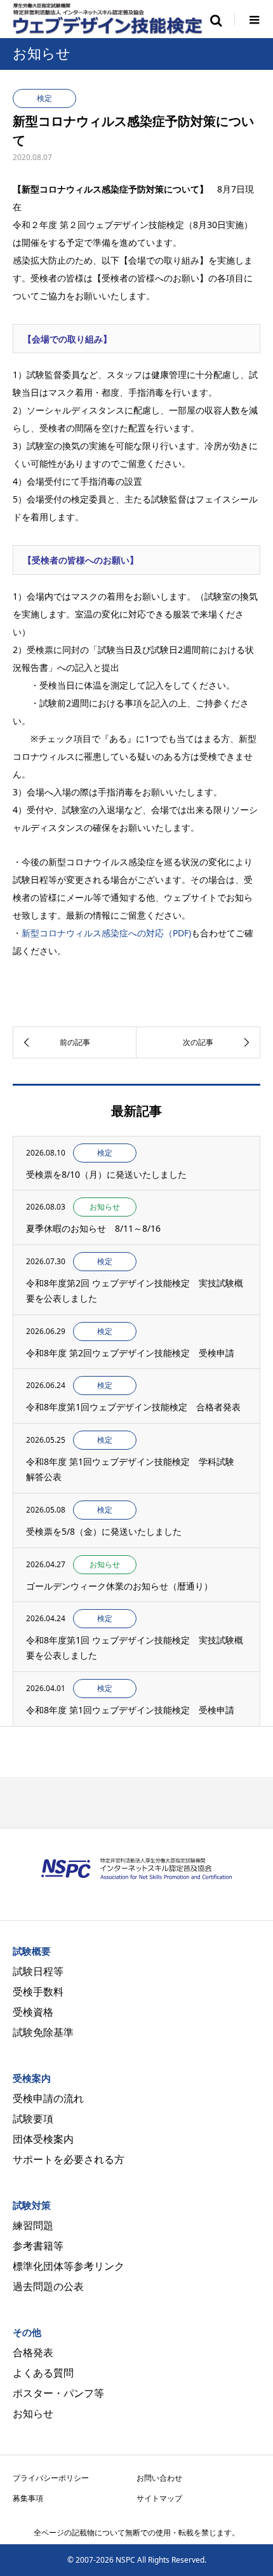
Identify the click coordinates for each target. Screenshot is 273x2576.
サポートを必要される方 (69, 2159)
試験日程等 (38, 1971)
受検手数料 (38, 1992)
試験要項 (33, 2119)
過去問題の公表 (48, 2286)
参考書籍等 (38, 2246)
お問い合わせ (159, 2478)
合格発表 (33, 2352)
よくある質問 (43, 2373)
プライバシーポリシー (51, 2478)
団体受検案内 (43, 2139)
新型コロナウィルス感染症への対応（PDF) (106, 933)
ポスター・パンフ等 (58, 2393)
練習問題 (33, 2225)
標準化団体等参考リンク (69, 2266)
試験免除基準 (43, 2032)
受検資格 (33, 2012)
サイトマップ (159, 2498)
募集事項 (28, 2498)
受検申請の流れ (48, 2098)
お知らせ (33, 2413)
